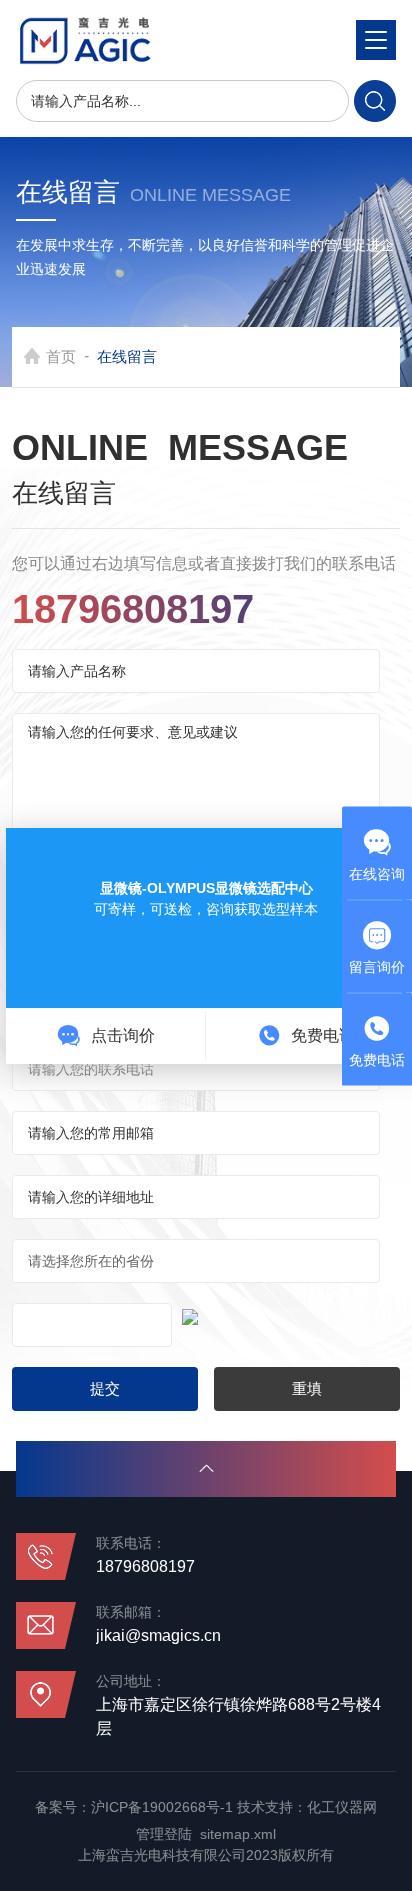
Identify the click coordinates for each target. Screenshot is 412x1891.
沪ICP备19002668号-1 (162, 1807)
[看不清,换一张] (205, 1314)
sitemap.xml (238, 1834)
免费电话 (321, 1035)
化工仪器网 (342, 1807)
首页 (61, 356)
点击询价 (121, 1035)
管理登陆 (164, 1834)
